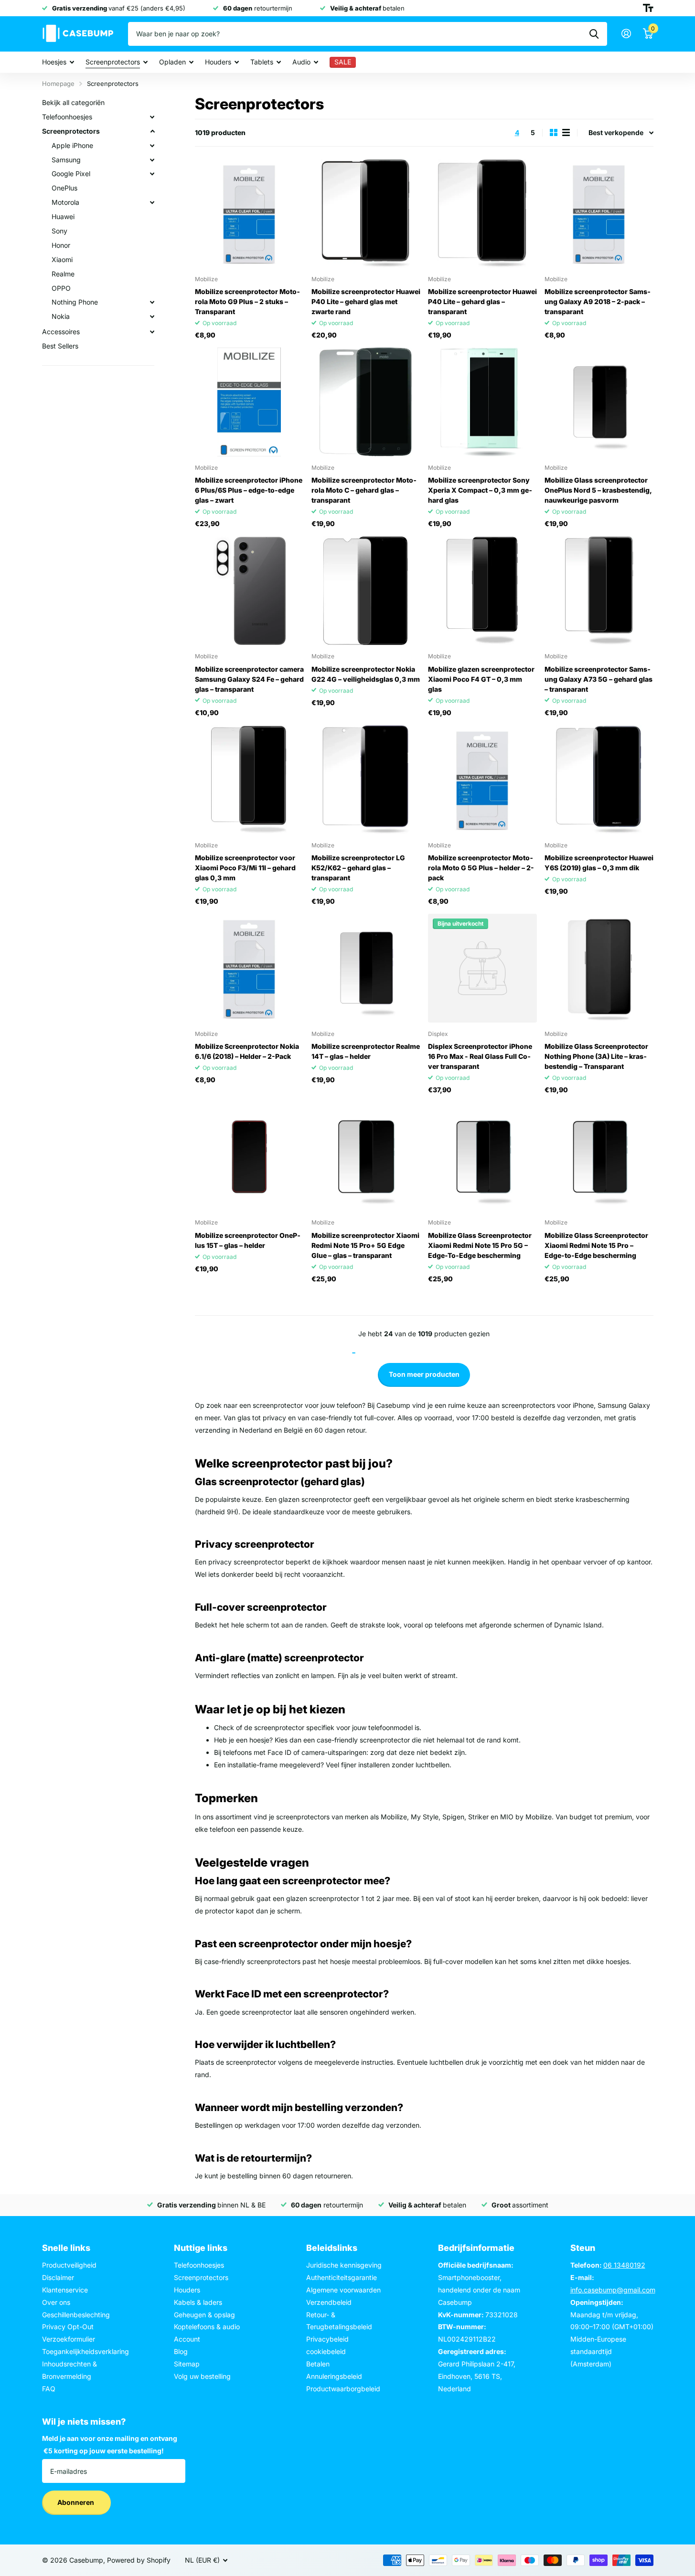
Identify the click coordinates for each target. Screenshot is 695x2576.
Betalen (318, 2364)
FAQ (49, 2389)
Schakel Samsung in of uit (152, 160)
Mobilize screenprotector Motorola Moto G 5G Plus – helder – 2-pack (481, 868)
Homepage (58, 84)
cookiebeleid (326, 2351)
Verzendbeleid (329, 2302)
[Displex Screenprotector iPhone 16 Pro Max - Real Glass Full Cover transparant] (482, 968)
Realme (63, 274)
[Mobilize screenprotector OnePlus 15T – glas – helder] (249, 1157)
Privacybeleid (327, 2339)
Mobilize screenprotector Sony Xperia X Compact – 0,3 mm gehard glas (480, 490)
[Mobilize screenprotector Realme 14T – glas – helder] (366, 968)
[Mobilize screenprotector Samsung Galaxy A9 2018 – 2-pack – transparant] (599, 213)
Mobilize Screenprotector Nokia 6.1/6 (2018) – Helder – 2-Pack (247, 1051)
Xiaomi (62, 259)
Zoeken (594, 34)
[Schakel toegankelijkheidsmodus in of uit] (648, 8)
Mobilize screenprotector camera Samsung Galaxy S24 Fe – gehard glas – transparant (249, 679)
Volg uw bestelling (202, 2376)
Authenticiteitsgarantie (342, 2277)
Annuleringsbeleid (334, 2376)
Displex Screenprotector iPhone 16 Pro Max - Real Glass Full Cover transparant (480, 1056)
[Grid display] (554, 132)
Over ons (56, 2302)
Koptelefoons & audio (207, 2327)
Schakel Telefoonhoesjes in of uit (152, 117)
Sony (59, 231)
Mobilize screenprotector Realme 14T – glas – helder (366, 1051)
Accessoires (61, 332)
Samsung (66, 160)
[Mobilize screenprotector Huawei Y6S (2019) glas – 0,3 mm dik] (599, 780)
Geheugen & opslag (204, 2315)
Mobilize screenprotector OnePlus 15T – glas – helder (248, 1240)
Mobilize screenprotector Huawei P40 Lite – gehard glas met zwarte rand (366, 301)
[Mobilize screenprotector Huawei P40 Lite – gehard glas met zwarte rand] (366, 213)
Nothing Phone (75, 302)
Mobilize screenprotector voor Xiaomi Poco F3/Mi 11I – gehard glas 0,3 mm (245, 868)
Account (187, 2339)
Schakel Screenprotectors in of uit (152, 131)
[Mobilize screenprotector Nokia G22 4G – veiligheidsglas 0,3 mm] (366, 591)
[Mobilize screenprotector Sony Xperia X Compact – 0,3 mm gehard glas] (482, 402)
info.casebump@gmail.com (613, 2290)
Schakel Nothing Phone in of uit (152, 302)
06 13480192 (624, 2265)
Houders (218, 62)
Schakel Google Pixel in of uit (152, 174)
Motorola (65, 202)
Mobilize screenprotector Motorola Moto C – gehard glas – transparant (364, 490)
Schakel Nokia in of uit (152, 317)
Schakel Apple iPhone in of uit (152, 146)
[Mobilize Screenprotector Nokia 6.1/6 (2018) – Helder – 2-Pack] (249, 968)
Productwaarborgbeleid (343, 2389)
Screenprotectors (113, 62)
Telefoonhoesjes (67, 117)
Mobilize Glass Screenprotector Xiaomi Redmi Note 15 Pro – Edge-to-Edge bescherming (596, 1245)
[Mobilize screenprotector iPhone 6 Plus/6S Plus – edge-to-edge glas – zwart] (249, 402)
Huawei (63, 216)
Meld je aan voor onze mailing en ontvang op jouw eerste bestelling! (110, 2444)
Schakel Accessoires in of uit (152, 332)
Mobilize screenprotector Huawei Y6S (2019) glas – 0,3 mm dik (599, 863)
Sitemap (187, 2364)
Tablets (262, 62)
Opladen (172, 62)
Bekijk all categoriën (73, 102)
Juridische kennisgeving (344, 2265)
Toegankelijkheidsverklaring (86, 2351)
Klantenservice (65, 2290)
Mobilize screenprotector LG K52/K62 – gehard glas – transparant (358, 868)
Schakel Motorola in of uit (152, 202)
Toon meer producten (424, 1374)
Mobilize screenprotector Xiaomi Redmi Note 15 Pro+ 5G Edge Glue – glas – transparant (365, 1245)
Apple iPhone (72, 145)
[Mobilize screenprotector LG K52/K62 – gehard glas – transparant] (366, 780)
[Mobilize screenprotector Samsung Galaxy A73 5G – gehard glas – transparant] (599, 591)
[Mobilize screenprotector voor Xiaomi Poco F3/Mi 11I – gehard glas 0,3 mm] (249, 780)
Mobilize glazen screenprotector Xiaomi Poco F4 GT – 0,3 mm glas (481, 679)
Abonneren (76, 2502)
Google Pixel (71, 174)
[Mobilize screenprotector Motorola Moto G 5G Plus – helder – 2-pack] (482, 780)
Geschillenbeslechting (76, 2315)
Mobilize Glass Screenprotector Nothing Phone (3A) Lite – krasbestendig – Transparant (596, 1056)
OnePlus (64, 188)
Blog (181, 2351)
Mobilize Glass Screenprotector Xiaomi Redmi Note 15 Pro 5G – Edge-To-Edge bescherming (480, 1245)
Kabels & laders (198, 2302)
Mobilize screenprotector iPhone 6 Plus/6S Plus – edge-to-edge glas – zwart (249, 490)
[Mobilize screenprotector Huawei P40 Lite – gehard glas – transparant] (482, 213)
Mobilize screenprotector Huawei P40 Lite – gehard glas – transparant (482, 301)
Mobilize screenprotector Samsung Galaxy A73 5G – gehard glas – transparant (599, 679)
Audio (301, 62)
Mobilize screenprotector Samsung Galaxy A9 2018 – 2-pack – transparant (598, 301)
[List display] (566, 132)
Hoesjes (54, 62)
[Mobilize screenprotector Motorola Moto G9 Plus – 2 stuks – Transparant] (249, 213)
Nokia (61, 316)
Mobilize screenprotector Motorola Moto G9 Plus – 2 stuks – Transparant (247, 301)
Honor (61, 245)
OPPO (61, 288)
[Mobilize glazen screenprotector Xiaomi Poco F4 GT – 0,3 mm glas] (482, 591)
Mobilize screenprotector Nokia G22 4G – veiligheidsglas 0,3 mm (366, 674)
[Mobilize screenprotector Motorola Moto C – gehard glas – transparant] (366, 402)
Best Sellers (60, 346)
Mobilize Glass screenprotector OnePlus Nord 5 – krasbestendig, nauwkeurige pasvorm (598, 490)
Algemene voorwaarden (343, 2290)
